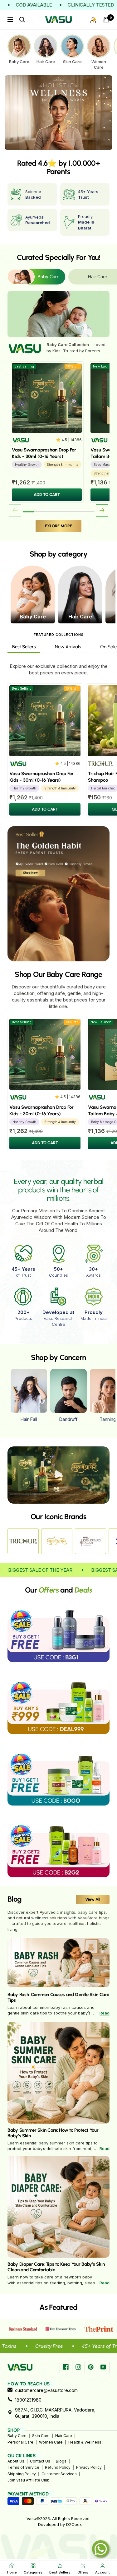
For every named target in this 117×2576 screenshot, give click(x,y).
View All (93, 1899)
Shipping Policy (22, 2474)
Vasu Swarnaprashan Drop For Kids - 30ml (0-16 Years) (44, 453)
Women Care (51, 2442)
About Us (16, 2461)
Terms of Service (23, 2467)
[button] (102, 511)
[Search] (22, 20)
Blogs (61, 2461)
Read (105, 2013)
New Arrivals (68, 647)
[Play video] (58, 1474)
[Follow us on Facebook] (66, 2367)
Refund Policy (58, 2467)
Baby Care (17, 2436)
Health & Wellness (85, 2442)
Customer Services (59, 2474)
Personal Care (20, 2442)
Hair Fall (29, 1419)
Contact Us (40, 2461)
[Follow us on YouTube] (103, 2367)
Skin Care (41, 2436)
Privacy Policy (89, 2467)
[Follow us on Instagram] (78, 2367)
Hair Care (64, 2436)
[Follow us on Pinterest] (91, 2367)
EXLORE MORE (58, 526)
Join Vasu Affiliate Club (29, 2480)
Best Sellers (24, 647)
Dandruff (68, 1419)
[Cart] (106, 20)
